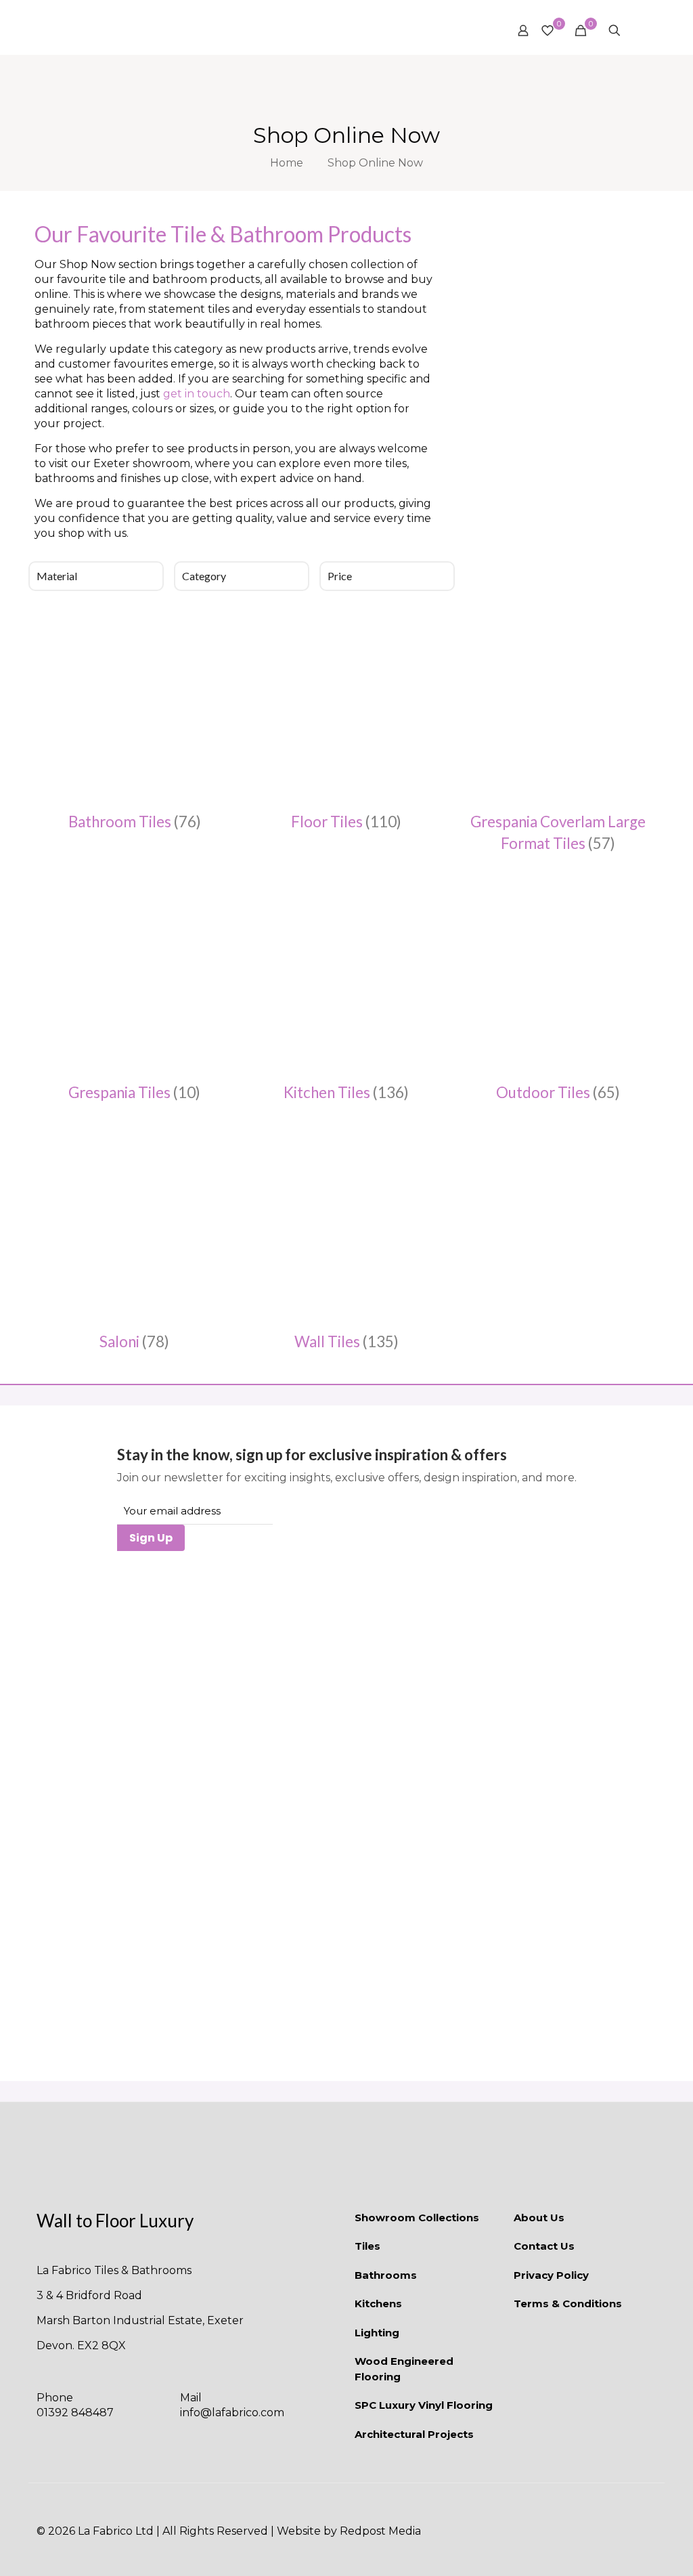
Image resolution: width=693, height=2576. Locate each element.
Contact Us (544, 2246)
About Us (539, 2218)
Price (340, 576)
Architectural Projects (414, 2434)
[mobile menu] (638, 30)
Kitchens (378, 2304)
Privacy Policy (551, 2275)
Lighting (377, 2333)
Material (57, 576)
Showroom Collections (417, 2218)
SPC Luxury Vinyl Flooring (424, 2405)
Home (287, 163)
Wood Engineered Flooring (404, 2369)
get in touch (197, 394)
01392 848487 (75, 2413)
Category (204, 576)
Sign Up (151, 1538)
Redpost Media (380, 2531)
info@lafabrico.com (232, 2413)
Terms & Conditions (568, 2304)
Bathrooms (386, 2275)
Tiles (367, 2246)
